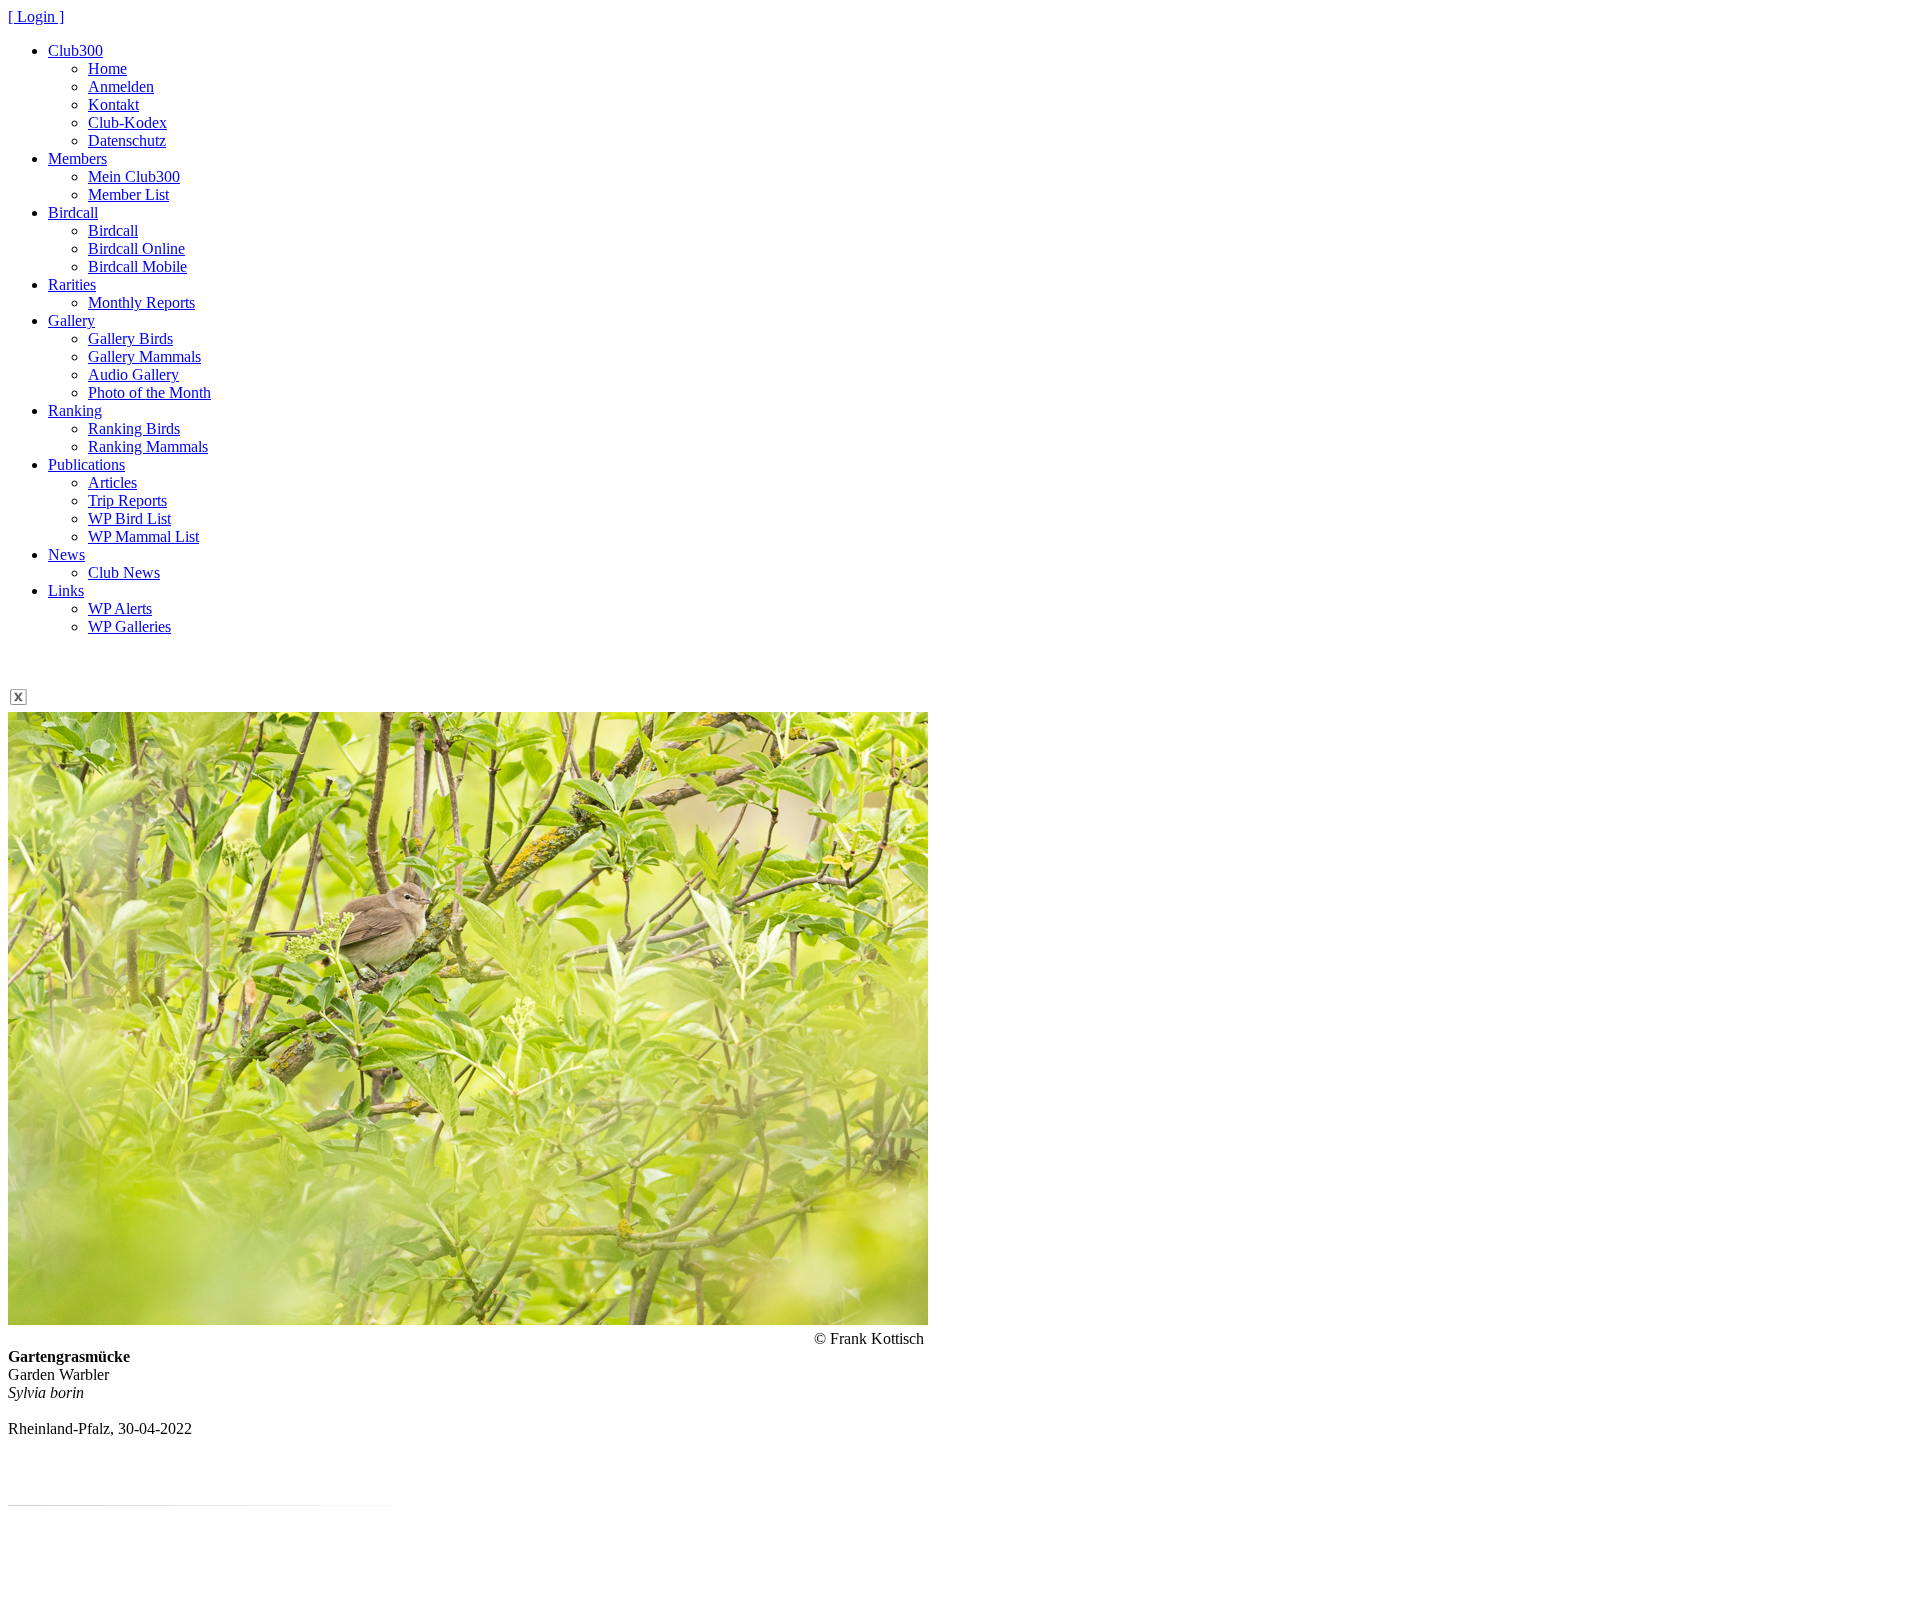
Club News (124, 572)
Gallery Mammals (144, 356)
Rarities (72, 284)
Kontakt (113, 104)
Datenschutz (127, 140)
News (66, 554)
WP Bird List (129, 518)
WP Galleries (129, 626)
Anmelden (121, 86)
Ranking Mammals (148, 446)
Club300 (75, 50)
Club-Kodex (127, 122)
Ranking (75, 410)
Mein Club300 (134, 176)
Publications (86, 464)
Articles (112, 482)
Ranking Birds (134, 428)
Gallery (71, 320)
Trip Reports (127, 500)
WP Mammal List (143, 536)
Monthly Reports (141, 302)
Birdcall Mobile (137, 266)
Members (77, 158)
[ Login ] (36, 16)
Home (107, 68)
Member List (128, 194)
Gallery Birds (130, 338)
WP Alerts (120, 608)
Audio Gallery (133, 374)
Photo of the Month (149, 392)
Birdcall (73, 212)
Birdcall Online (136, 248)
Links (66, 590)
